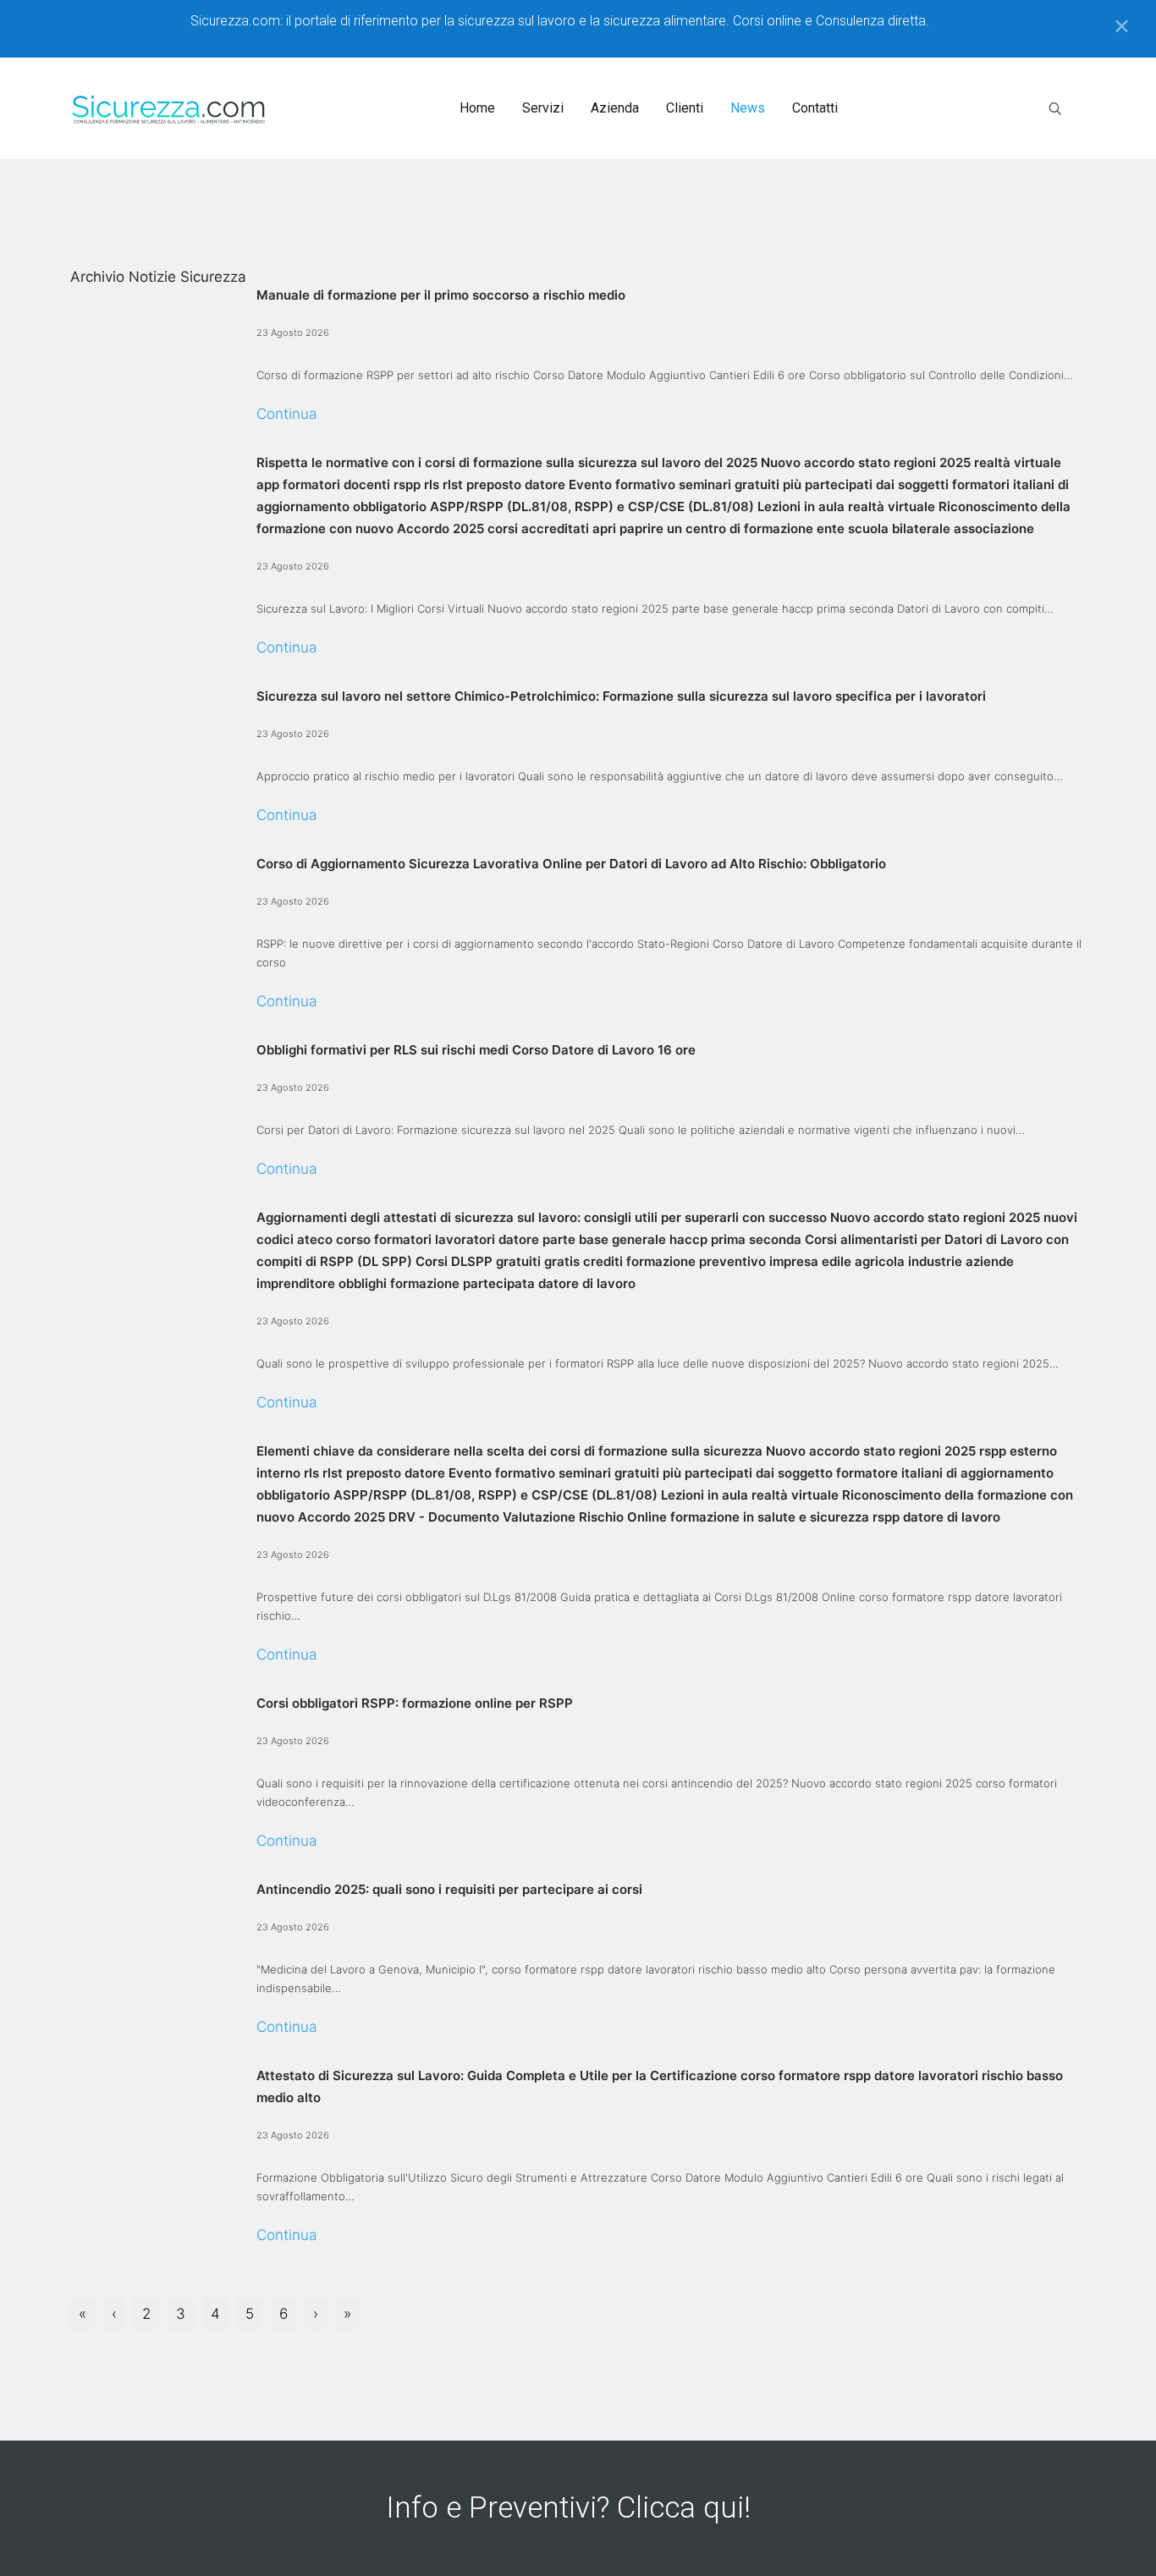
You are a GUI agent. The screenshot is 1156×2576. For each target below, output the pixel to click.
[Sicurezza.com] (169, 108)
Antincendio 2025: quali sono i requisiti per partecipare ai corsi (449, 1889)
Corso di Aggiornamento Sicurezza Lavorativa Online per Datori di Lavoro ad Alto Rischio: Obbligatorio (571, 864)
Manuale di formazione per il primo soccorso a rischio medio (441, 295)
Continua (286, 414)
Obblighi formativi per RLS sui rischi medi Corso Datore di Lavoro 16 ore (476, 1050)
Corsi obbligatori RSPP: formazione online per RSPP (415, 1703)
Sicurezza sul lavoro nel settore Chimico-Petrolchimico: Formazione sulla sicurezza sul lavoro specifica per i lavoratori (621, 696)
